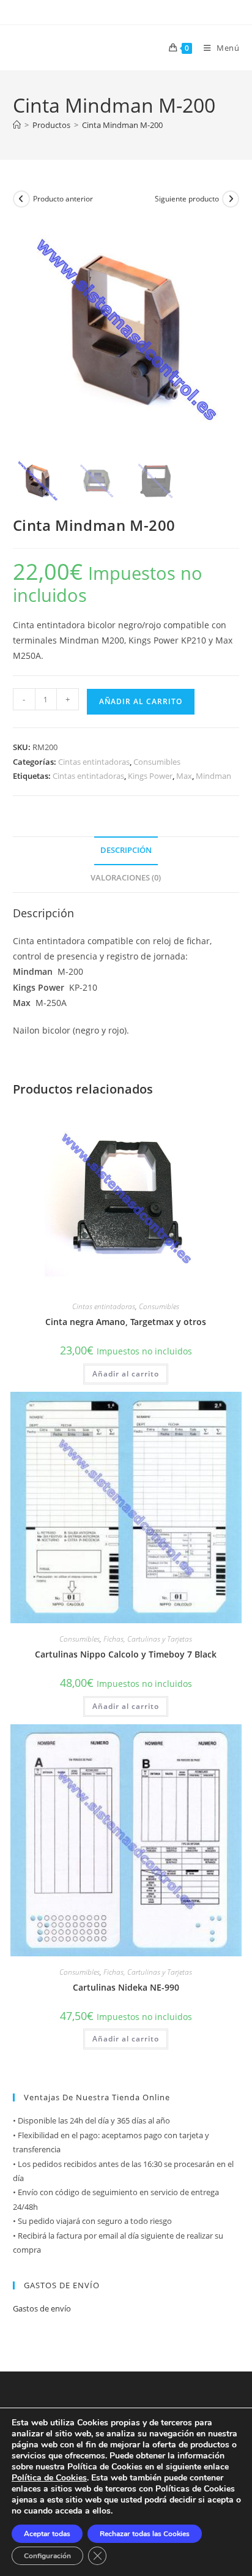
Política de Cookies (49, 2478)
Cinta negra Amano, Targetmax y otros (126, 1322)
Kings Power (150, 776)
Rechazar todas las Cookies (145, 2534)
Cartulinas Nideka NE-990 (126, 1987)
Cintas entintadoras (94, 762)
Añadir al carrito (141, 701)
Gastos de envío (42, 2308)
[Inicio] (17, 125)
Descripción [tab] (126, 850)
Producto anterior (63, 199)
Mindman (213, 776)
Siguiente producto (187, 199)
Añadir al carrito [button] (126, 1374)
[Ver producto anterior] (21, 199)
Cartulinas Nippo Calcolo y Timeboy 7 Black (126, 1654)
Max (184, 776)
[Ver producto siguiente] (231, 199)
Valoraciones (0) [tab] (126, 878)
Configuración (47, 2556)
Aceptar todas (47, 2534)
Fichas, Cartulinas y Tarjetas (148, 1639)
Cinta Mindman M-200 (122, 125)
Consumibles (157, 762)
